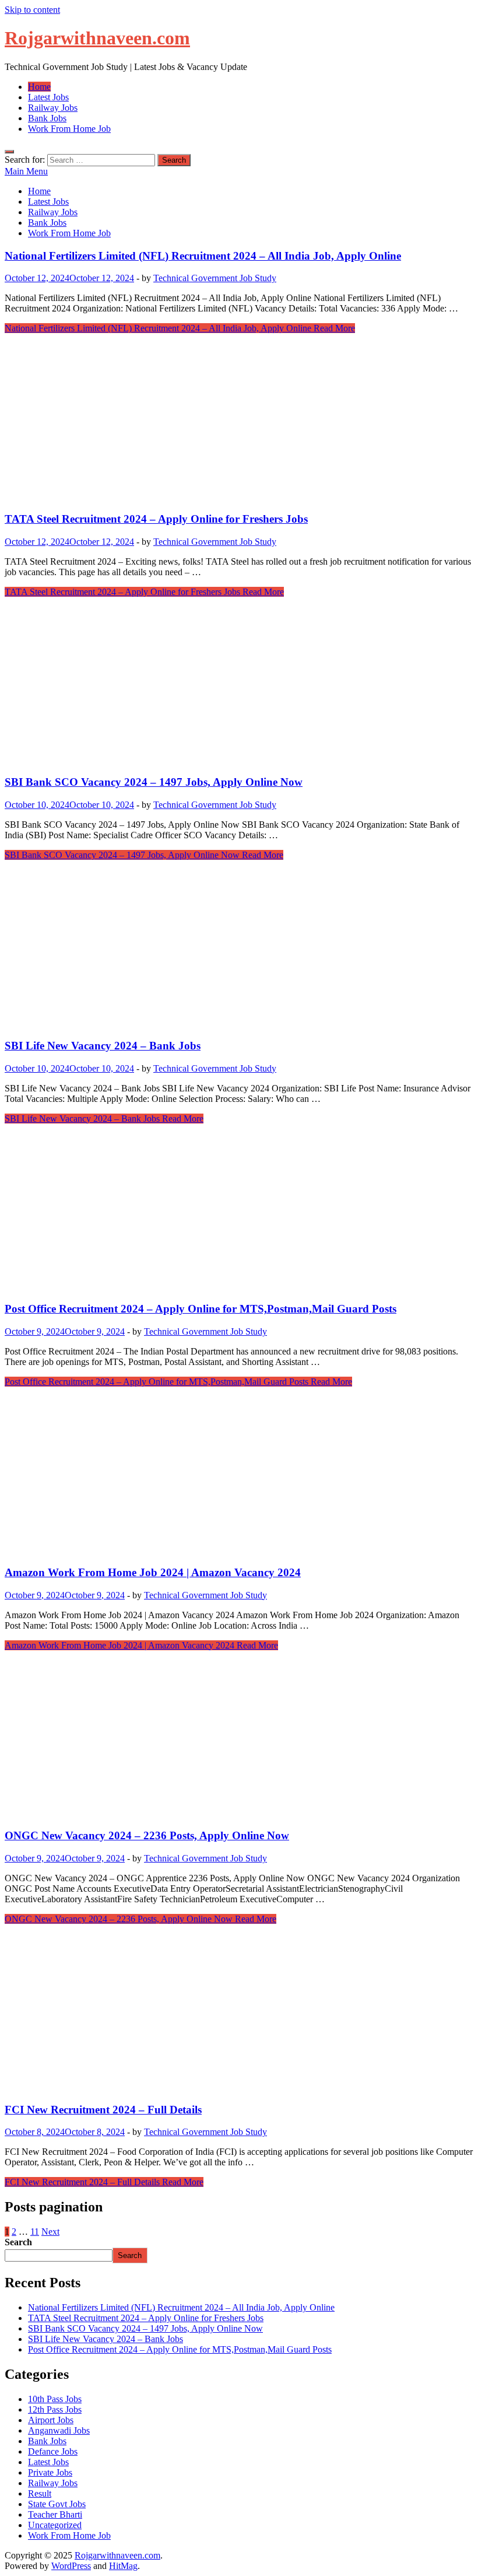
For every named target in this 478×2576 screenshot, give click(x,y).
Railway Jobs (53, 108)
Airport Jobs (51, 2420)
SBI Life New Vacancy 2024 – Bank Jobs (103, 1046)
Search (18, 2242)
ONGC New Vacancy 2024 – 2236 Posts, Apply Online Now (147, 1835)
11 (35, 2232)
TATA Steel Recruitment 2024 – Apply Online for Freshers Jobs (156, 519)
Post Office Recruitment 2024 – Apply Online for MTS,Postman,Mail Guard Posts (201, 1309)
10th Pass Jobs (55, 2399)
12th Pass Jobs (55, 2409)
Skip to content (32, 10)
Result (40, 2493)
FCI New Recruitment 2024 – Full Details (103, 2110)
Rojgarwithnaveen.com (97, 38)
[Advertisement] (239, 420)
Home (39, 87)
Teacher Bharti (55, 2514)
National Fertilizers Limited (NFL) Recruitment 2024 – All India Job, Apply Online (203, 256)
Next (50, 2232)
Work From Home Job (69, 129)
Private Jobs (50, 2472)
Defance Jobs (53, 2451)
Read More (180, 328)
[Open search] (9, 152)
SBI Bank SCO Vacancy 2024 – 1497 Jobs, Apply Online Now (154, 782)
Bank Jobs (47, 118)
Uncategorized (55, 2525)
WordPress (71, 2566)
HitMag (123, 2566)
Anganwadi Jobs (59, 2430)
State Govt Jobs (57, 2504)
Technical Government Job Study (215, 278)
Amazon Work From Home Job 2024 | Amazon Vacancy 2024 (153, 1572)
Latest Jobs (48, 97)
